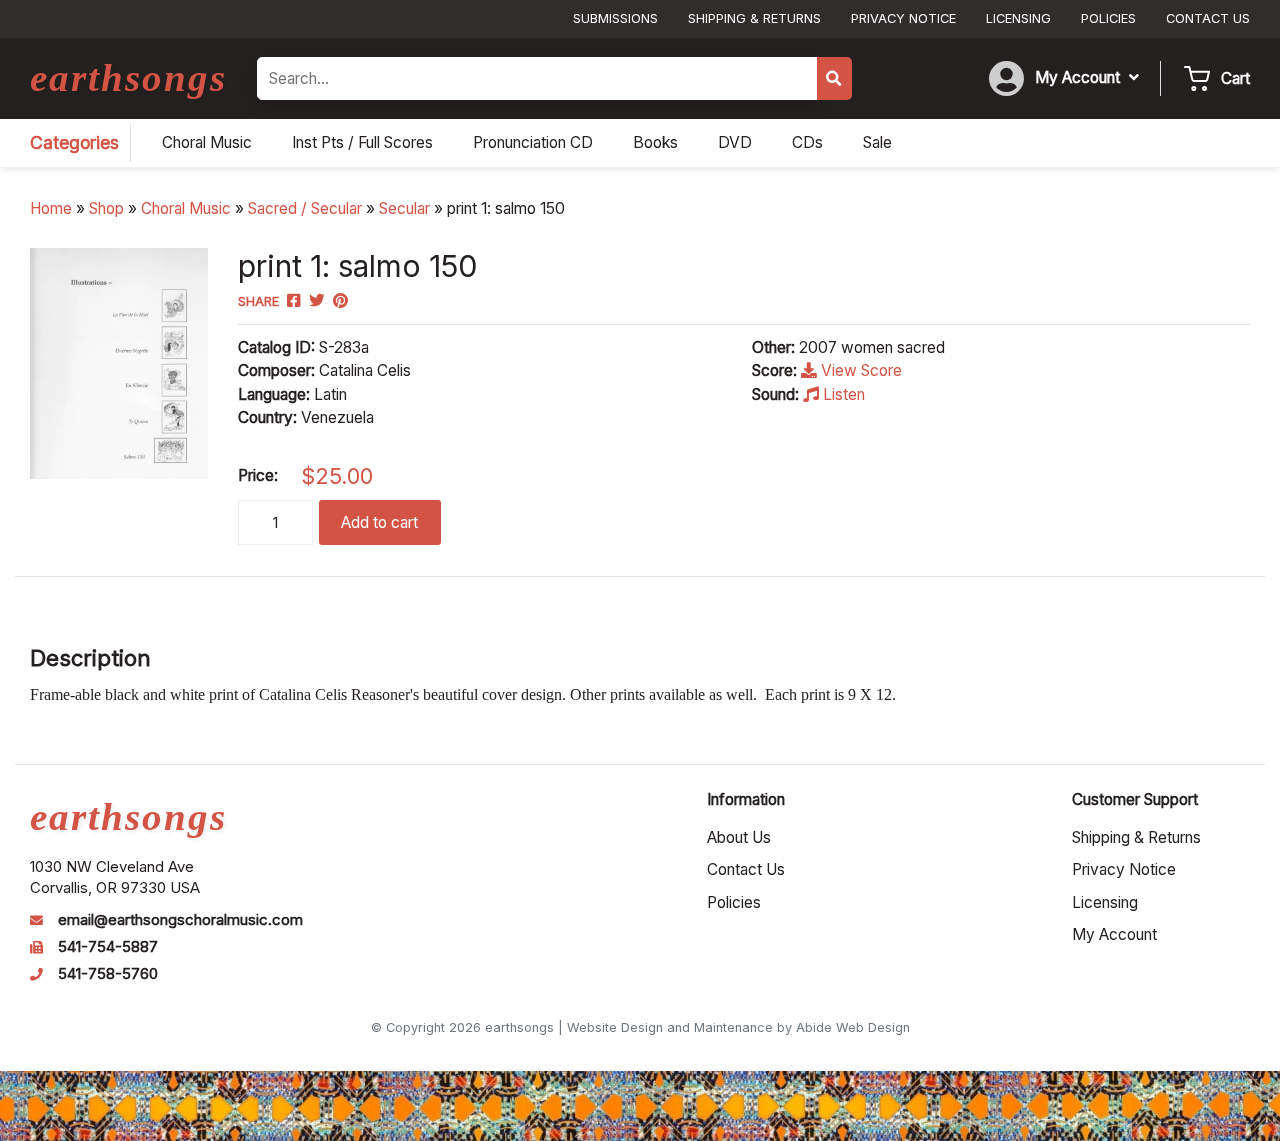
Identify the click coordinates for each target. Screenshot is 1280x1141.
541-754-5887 (108, 947)
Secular (404, 208)
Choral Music (186, 208)
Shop (106, 208)
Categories (74, 142)
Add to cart (379, 522)
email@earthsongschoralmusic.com (180, 920)
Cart (1235, 78)
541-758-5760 (108, 974)
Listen (842, 394)
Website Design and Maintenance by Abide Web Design (738, 1027)
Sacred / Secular (305, 208)
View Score (859, 370)
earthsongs (128, 77)
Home (51, 208)
